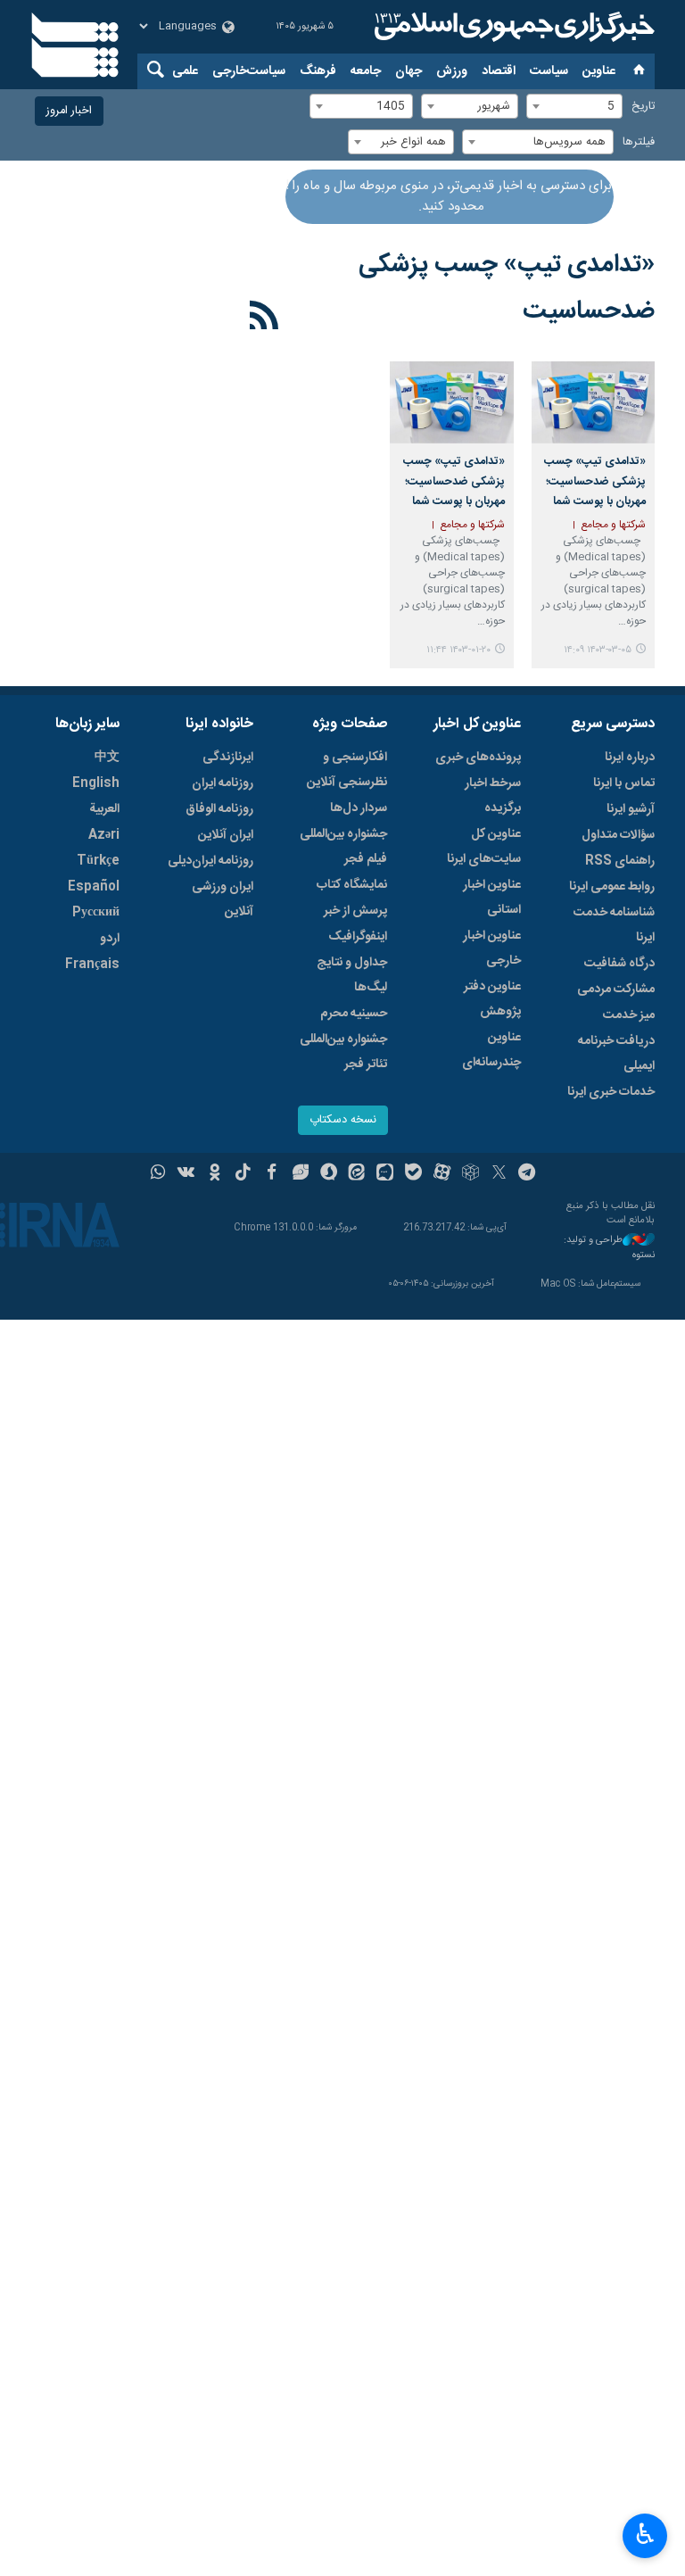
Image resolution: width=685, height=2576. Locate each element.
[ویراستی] (300, 1174)
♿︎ (645, 2534)
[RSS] (264, 319)
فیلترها (639, 142)
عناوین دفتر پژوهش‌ (492, 999)
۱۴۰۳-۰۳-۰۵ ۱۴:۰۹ (598, 650)
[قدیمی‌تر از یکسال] (593, 402)
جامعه (366, 71)
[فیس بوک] (272, 1174)
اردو (110, 939)
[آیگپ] (385, 1174)
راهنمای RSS (620, 861)
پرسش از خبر (355, 911)
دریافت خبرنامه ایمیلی (616, 1054)
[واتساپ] (158, 1174)
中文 (107, 758)
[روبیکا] (470, 1174)
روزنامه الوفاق (219, 809)
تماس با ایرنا (624, 783)
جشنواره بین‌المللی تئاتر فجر (343, 1052)
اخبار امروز (69, 111)
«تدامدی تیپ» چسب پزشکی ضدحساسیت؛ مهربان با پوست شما (595, 482)
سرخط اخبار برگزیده (493, 796)
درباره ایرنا (630, 758)
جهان (409, 71)
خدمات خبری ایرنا (611, 1092)
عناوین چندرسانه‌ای (491, 1050)
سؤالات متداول (618, 835)
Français (92, 965)
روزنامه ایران (223, 783)
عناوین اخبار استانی (492, 898)
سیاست (549, 71)
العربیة (104, 809)
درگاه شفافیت (619, 964)
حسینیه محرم (354, 1014)
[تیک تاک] (243, 1174)
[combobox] (574, 106)
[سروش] (329, 1174)
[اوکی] (215, 1174)
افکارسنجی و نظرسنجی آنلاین (347, 770)
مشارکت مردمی (616, 990)
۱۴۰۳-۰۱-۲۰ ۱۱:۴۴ (458, 650)
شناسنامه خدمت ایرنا (614, 925)
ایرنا (512, 27)
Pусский (96, 913)
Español (94, 887)
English (96, 783)
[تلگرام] (528, 1174)
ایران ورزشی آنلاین (223, 899)
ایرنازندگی (228, 758)
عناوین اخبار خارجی (492, 948)
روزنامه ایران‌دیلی (210, 861)
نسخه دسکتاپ (343, 1120)
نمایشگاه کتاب (352, 885)
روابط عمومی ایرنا (612, 887)
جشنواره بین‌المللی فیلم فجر (343, 847)
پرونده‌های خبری (478, 758)
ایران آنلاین (226, 835)
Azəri (104, 835)
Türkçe (98, 861)
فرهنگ (318, 71)
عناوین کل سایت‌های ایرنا (484, 847)
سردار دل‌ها (359, 808)
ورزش (452, 71)
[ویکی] (186, 1174)
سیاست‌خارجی (249, 71)
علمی (185, 71)
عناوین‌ (599, 71)
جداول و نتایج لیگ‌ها (352, 975)
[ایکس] (499, 1174)
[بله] (413, 1174)
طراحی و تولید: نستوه (609, 1248)
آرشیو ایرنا (631, 809)
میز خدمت (629, 1015)
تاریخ (643, 107)
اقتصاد (499, 71)
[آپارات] (442, 1174)
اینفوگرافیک (358, 937)
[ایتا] (357, 1174)
